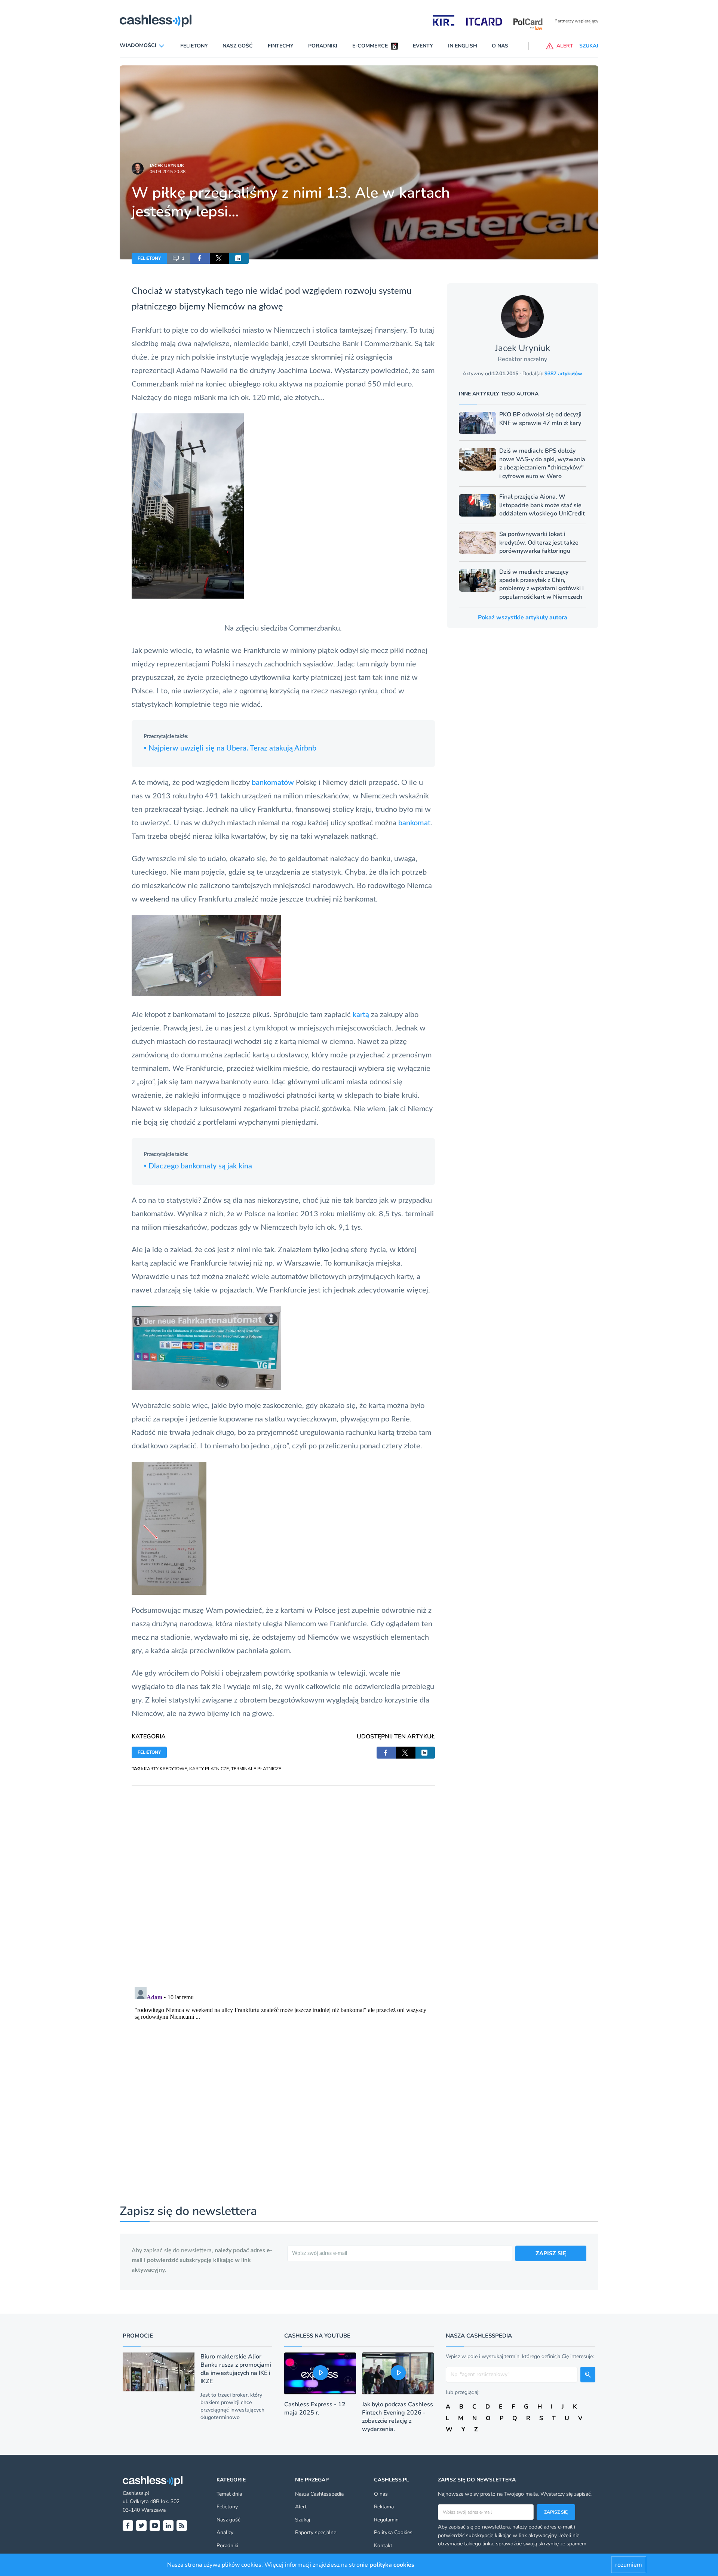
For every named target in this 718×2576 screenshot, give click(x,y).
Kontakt (383, 2546)
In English (463, 46)
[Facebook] (128, 2526)
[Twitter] (141, 2526)
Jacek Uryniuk (167, 166)
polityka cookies (392, 2565)
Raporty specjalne (316, 2532)
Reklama (384, 2507)
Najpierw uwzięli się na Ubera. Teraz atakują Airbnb (230, 748)
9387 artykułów (563, 374)
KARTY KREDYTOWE (165, 1769)
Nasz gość (238, 46)
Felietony (194, 46)
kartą (361, 1015)
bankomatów (273, 783)
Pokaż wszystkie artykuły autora (523, 617)
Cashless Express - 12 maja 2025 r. (315, 2409)
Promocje (138, 2336)
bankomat (414, 823)
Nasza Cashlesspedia (319, 2494)
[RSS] (182, 2526)
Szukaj (303, 2520)
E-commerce (370, 46)
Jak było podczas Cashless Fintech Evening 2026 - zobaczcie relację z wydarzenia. (398, 2417)
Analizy (225, 2532)
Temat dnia (229, 2494)
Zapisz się (556, 2512)
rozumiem (629, 2565)
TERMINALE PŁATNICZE (256, 1769)
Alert (301, 2507)
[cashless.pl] (156, 21)
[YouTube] (155, 2526)
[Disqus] (283, 1879)
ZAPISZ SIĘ (551, 2253)
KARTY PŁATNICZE (209, 1769)
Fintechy (281, 46)
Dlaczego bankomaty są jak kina (198, 1166)
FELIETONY (149, 258)
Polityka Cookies (393, 2532)
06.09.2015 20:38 (168, 172)
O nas (500, 46)
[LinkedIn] (168, 2526)
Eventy (423, 46)
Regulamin (386, 2520)
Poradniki (323, 46)
